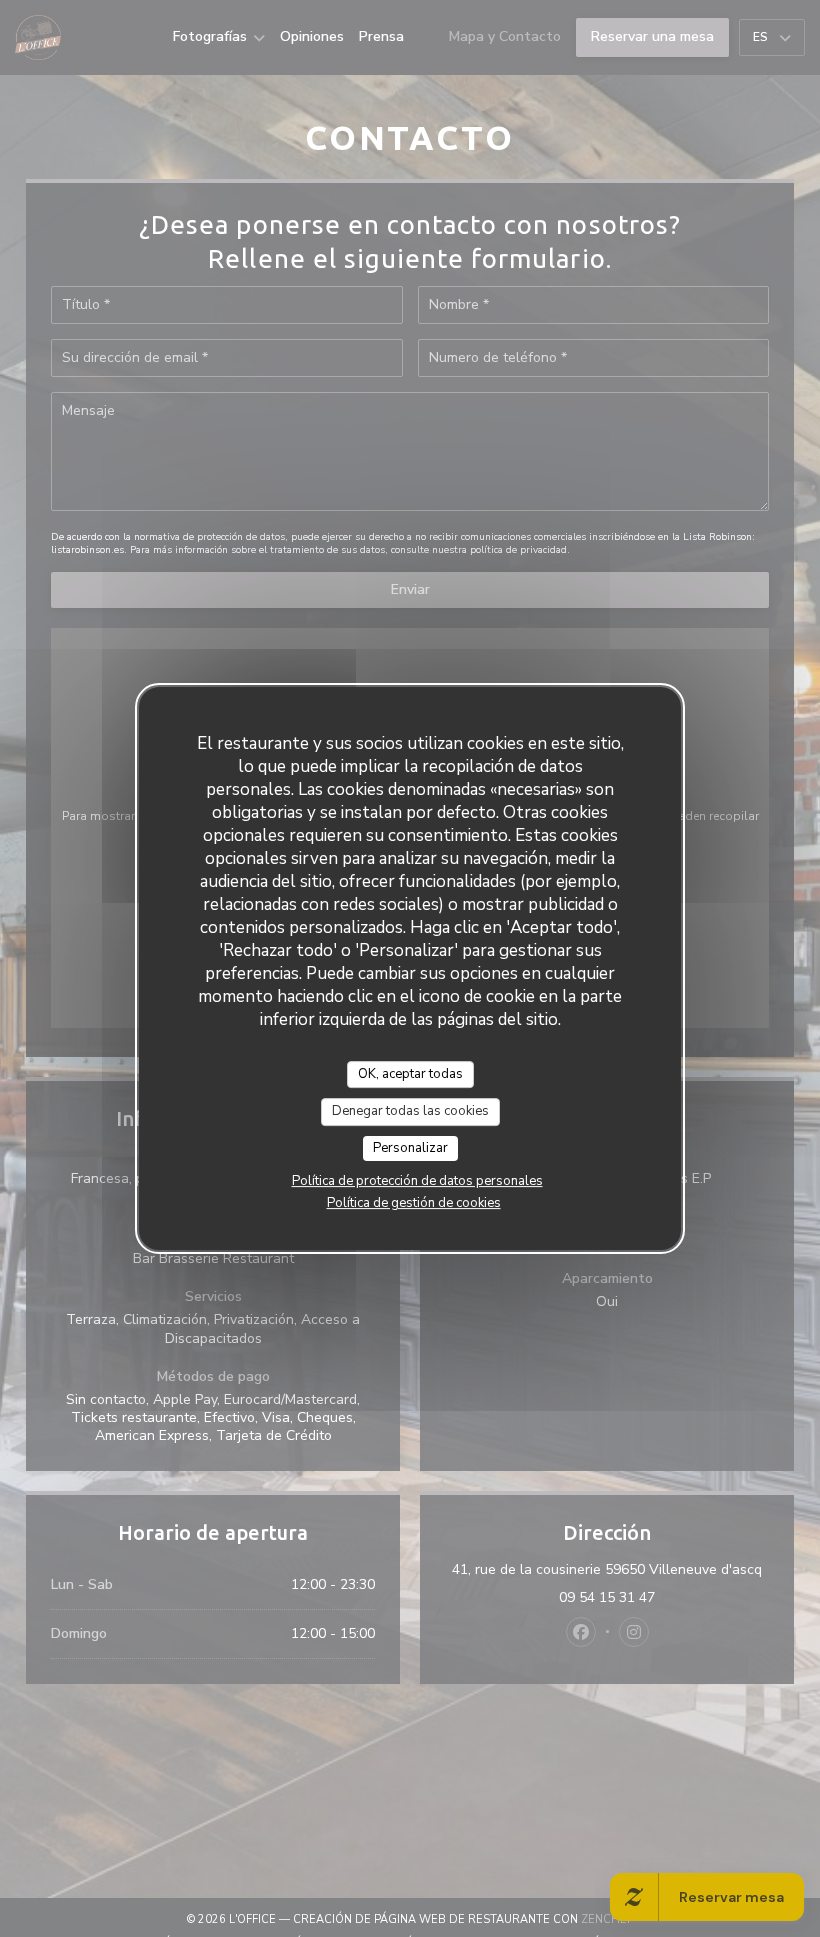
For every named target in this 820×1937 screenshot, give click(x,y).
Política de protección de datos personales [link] (417, 1181)
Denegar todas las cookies (410, 1111)
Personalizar (410, 1148)
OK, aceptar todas (410, 1074)
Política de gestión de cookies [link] (414, 1203)
